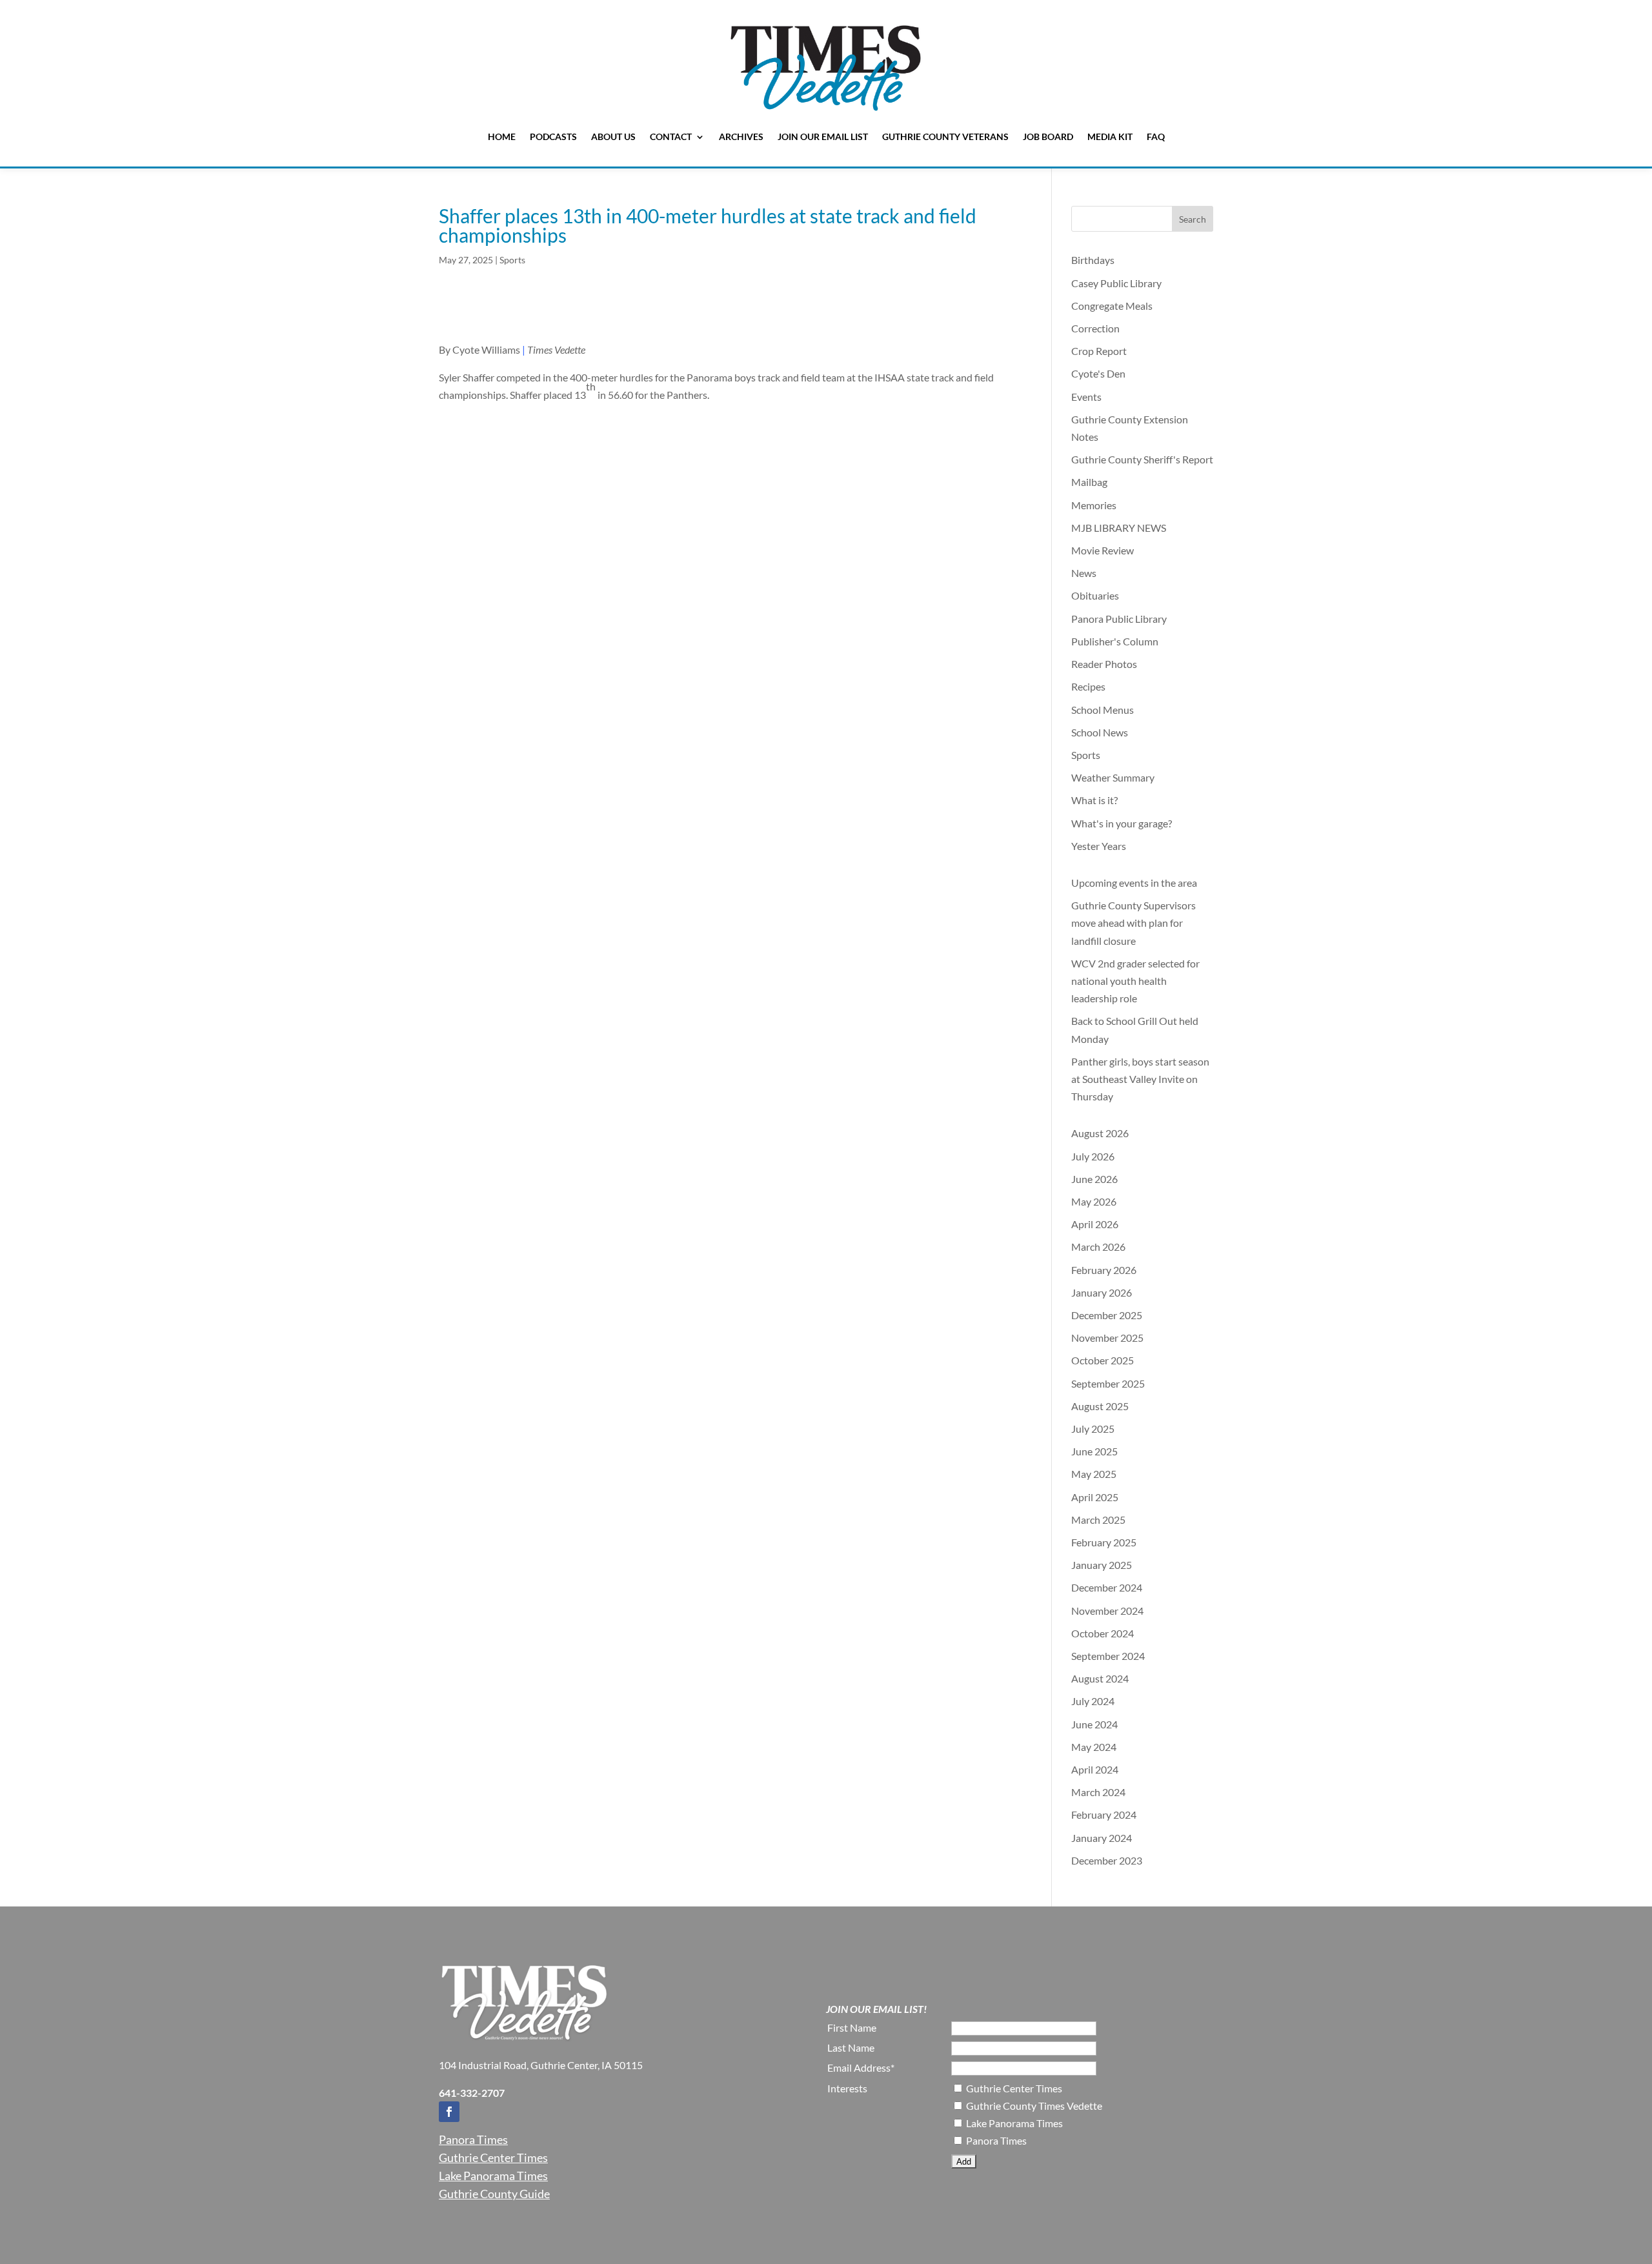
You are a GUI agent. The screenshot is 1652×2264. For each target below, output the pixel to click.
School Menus (1103, 710)
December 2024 (1107, 1587)
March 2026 (1098, 1247)
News (1084, 573)
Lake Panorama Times (493, 2176)
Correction (1095, 328)
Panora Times (473, 2139)
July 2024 (1093, 1701)
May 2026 (1094, 1201)
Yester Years (1099, 846)
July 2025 (1093, 1429)
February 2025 (1104, 1542)
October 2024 (1103, 1633)
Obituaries (1095, 595)
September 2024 (1108, 1656)
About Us (613, 136)
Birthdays (1093, 260)
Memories (1094, 505)
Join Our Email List (823, 136)
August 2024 (1100, 1678)
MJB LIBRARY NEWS (1119, 528)
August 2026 (1100, 1133)
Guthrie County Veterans (945, 136)
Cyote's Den (1098, 373)
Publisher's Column (1115, 641)
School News (1100, 732)
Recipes (1088, 686)
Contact (671, 136)
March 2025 (1098, 1520)
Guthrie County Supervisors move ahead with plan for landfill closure (1133, 923)
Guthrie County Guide (494, 2194)
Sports (512, 260)
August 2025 (1100, 1406)
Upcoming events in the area (1134, 883)
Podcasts (553, 136)
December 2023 (1107, 1860)
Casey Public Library (1116, 283)
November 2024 (1107, 1611)
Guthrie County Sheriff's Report (1142, 459)
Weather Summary (1113, 777)
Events (1086, 397)
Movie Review (1103, 550)
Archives (741, 136)
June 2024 (1094, 1724)
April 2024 (1095, 1769)
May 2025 (1094, 1474)
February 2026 (1104, 1270)
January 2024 (1102, 1838)
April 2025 (1095, 1497)
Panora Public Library (1119, 619)
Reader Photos (1104, 664)
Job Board (1048, 136)
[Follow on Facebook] (449, 2112)
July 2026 (1093, 1156)
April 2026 (1095, 1224)
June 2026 (1094, 1179)
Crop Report (1099, 351)
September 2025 (1108, 1383)
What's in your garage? (1122, 823)
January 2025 (1102, 1565)
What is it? (1094, 800)
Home (502, 136)
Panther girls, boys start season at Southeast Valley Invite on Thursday (1140, 1079)
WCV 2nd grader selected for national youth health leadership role (1135, 981)
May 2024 (1094, 1747)
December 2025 (1107, 1315)
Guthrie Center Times (493, 2158)
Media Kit (1110, 136)
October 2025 (1103, 1360)
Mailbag (1089, 482)
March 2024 (1098, 1792)
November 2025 (1107, 1338)
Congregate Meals (1112, 306)
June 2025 (1094, 1451)
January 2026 (1102, 1292)
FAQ (1156, 136)
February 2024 (1104, 1814)
